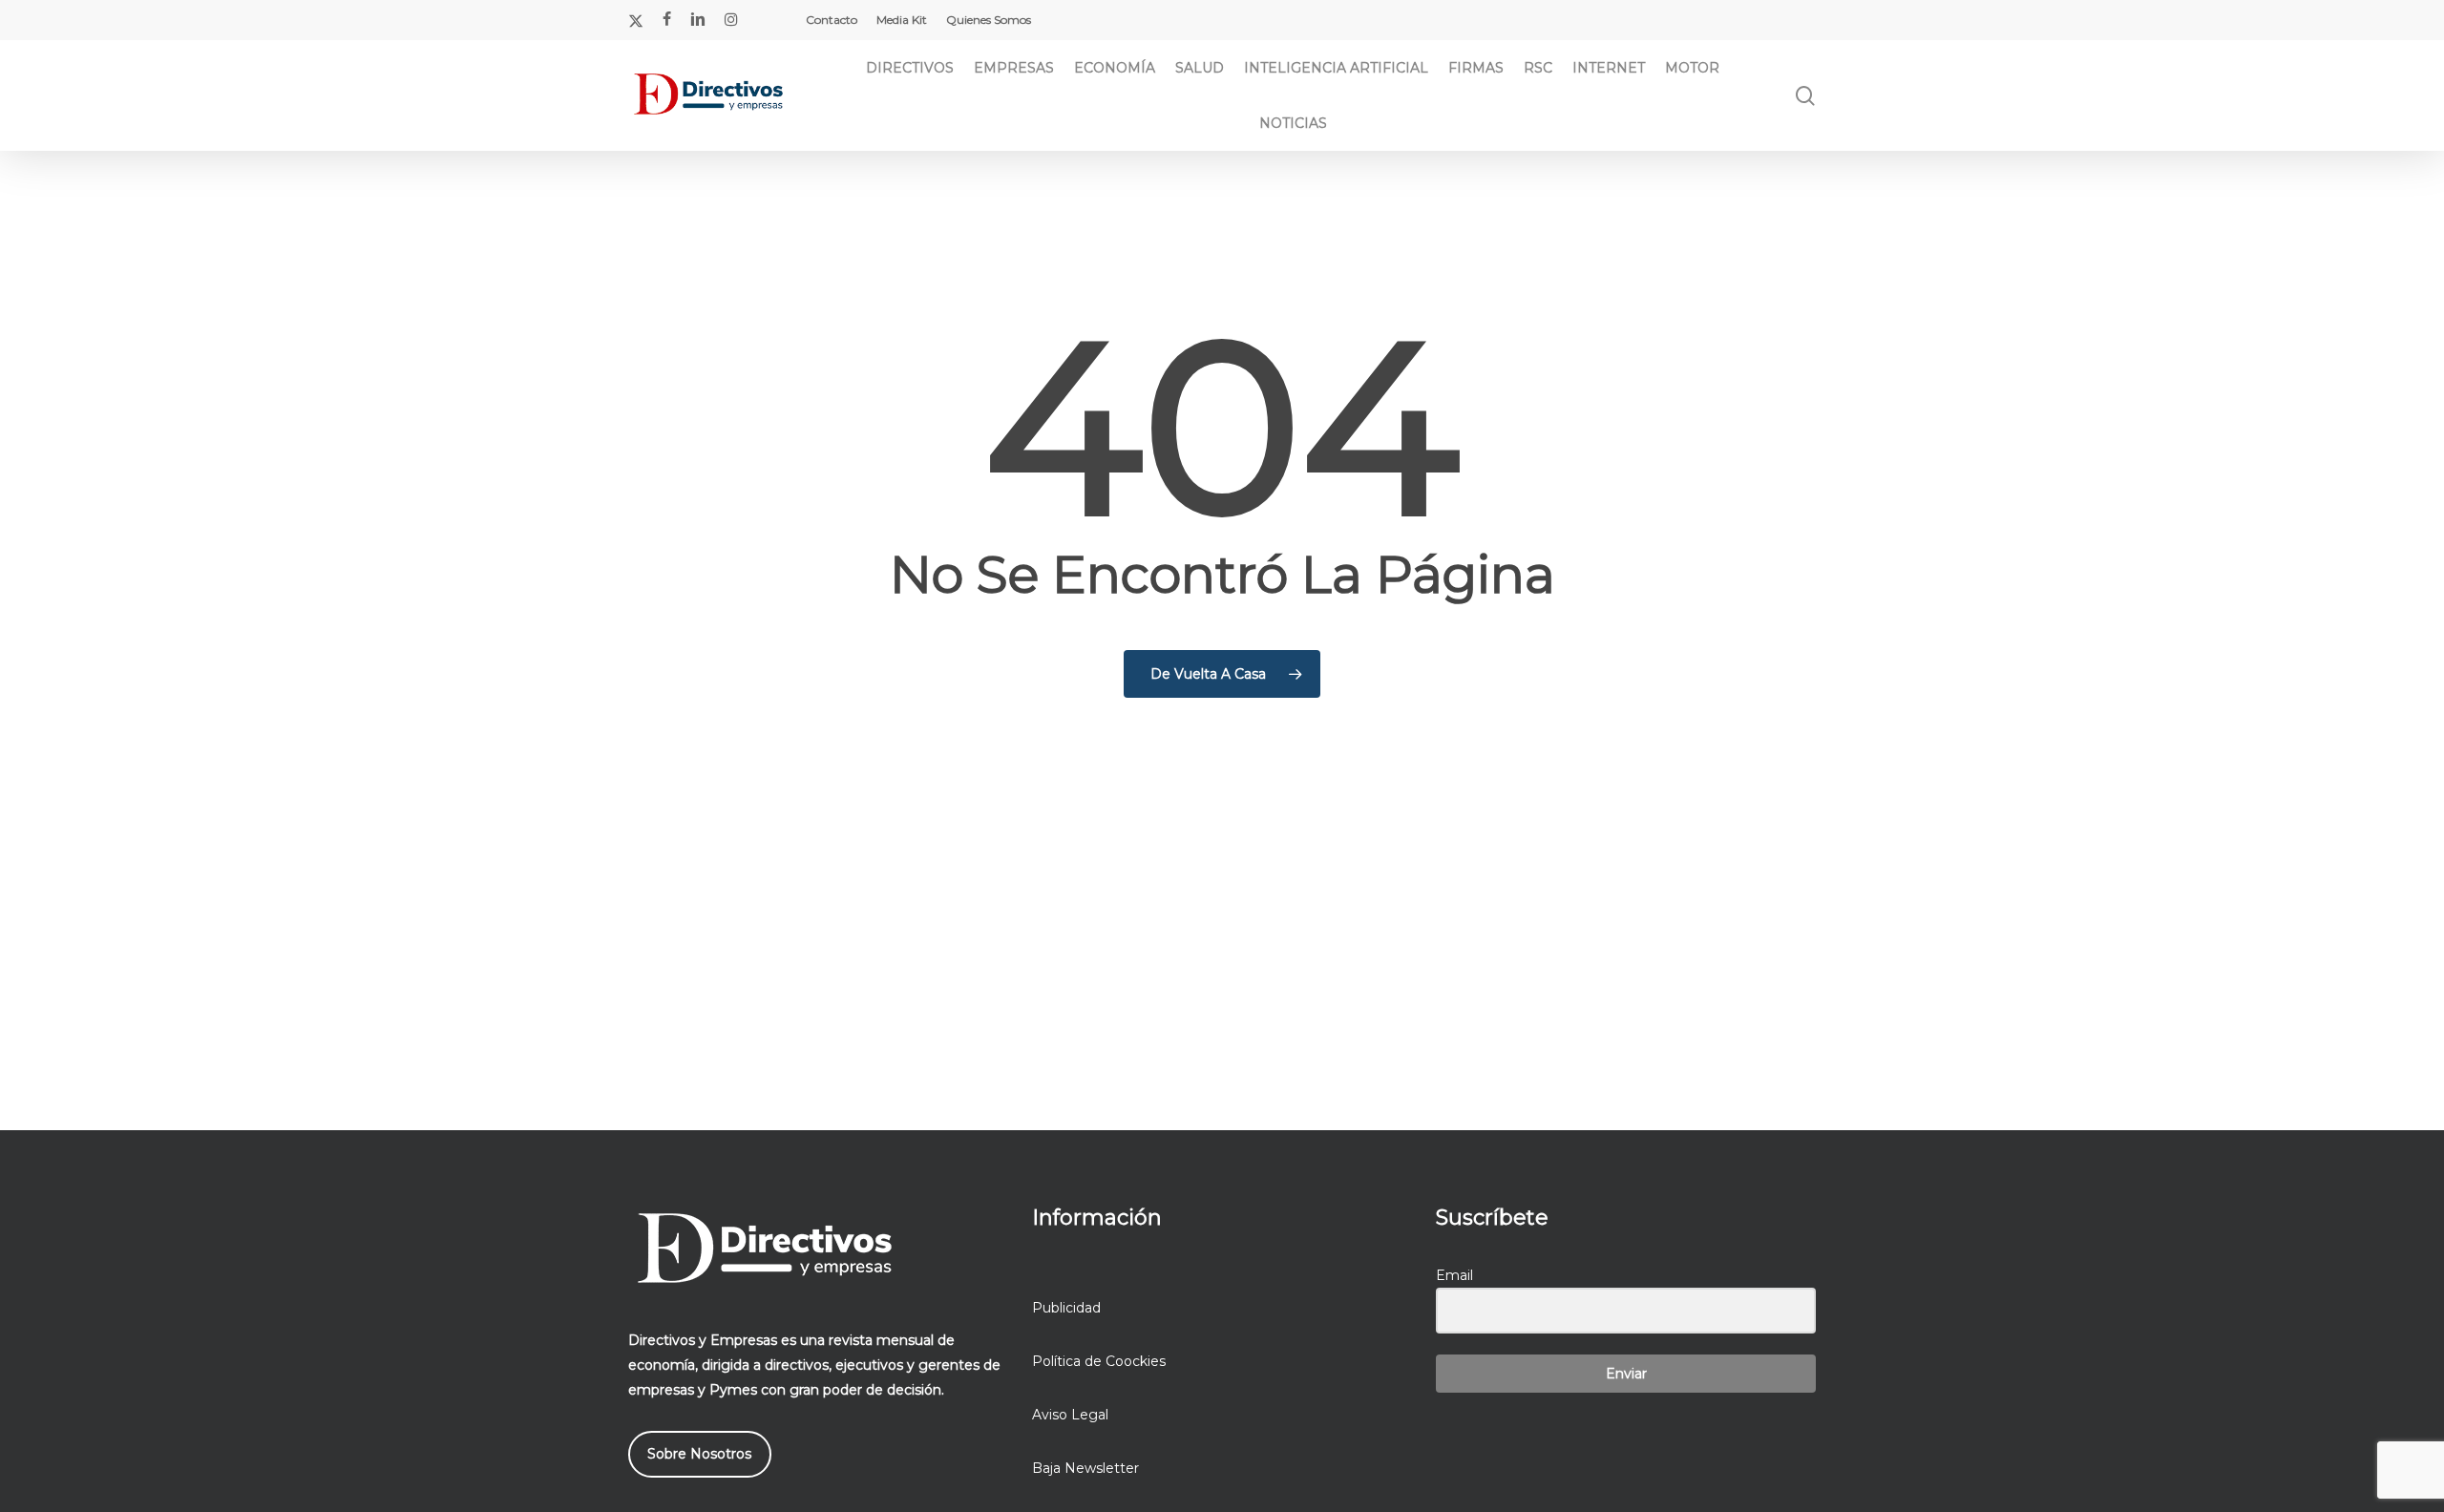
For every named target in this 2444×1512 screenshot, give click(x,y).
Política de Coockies (1099, 1361)
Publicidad (1066, 1308)
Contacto (832, 20)
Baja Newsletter (1085, 1468)
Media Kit (902, 20)
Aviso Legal (1070, 1415)
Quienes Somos (989, 20)
